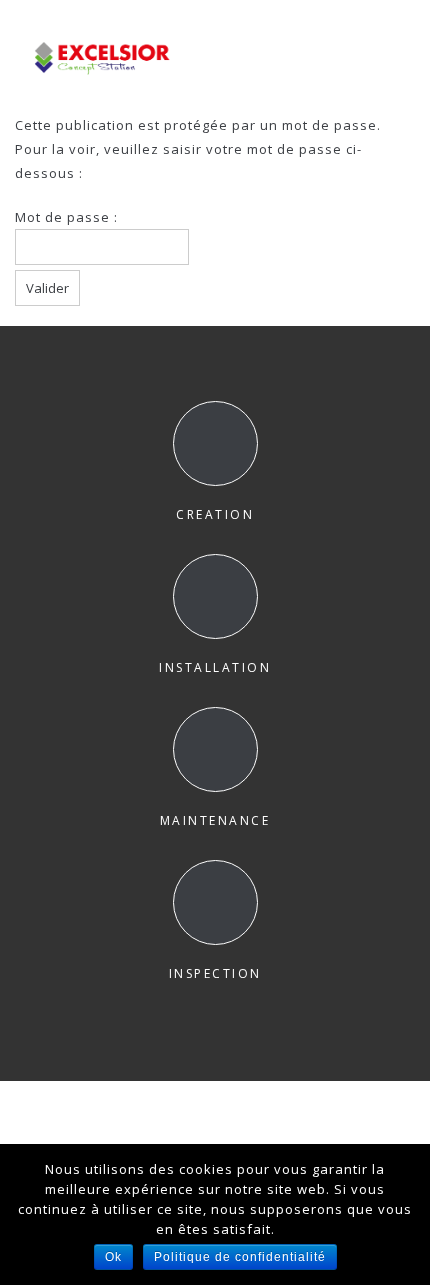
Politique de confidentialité (240, 1257)
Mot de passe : (66, 217)
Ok (113, 1257)
